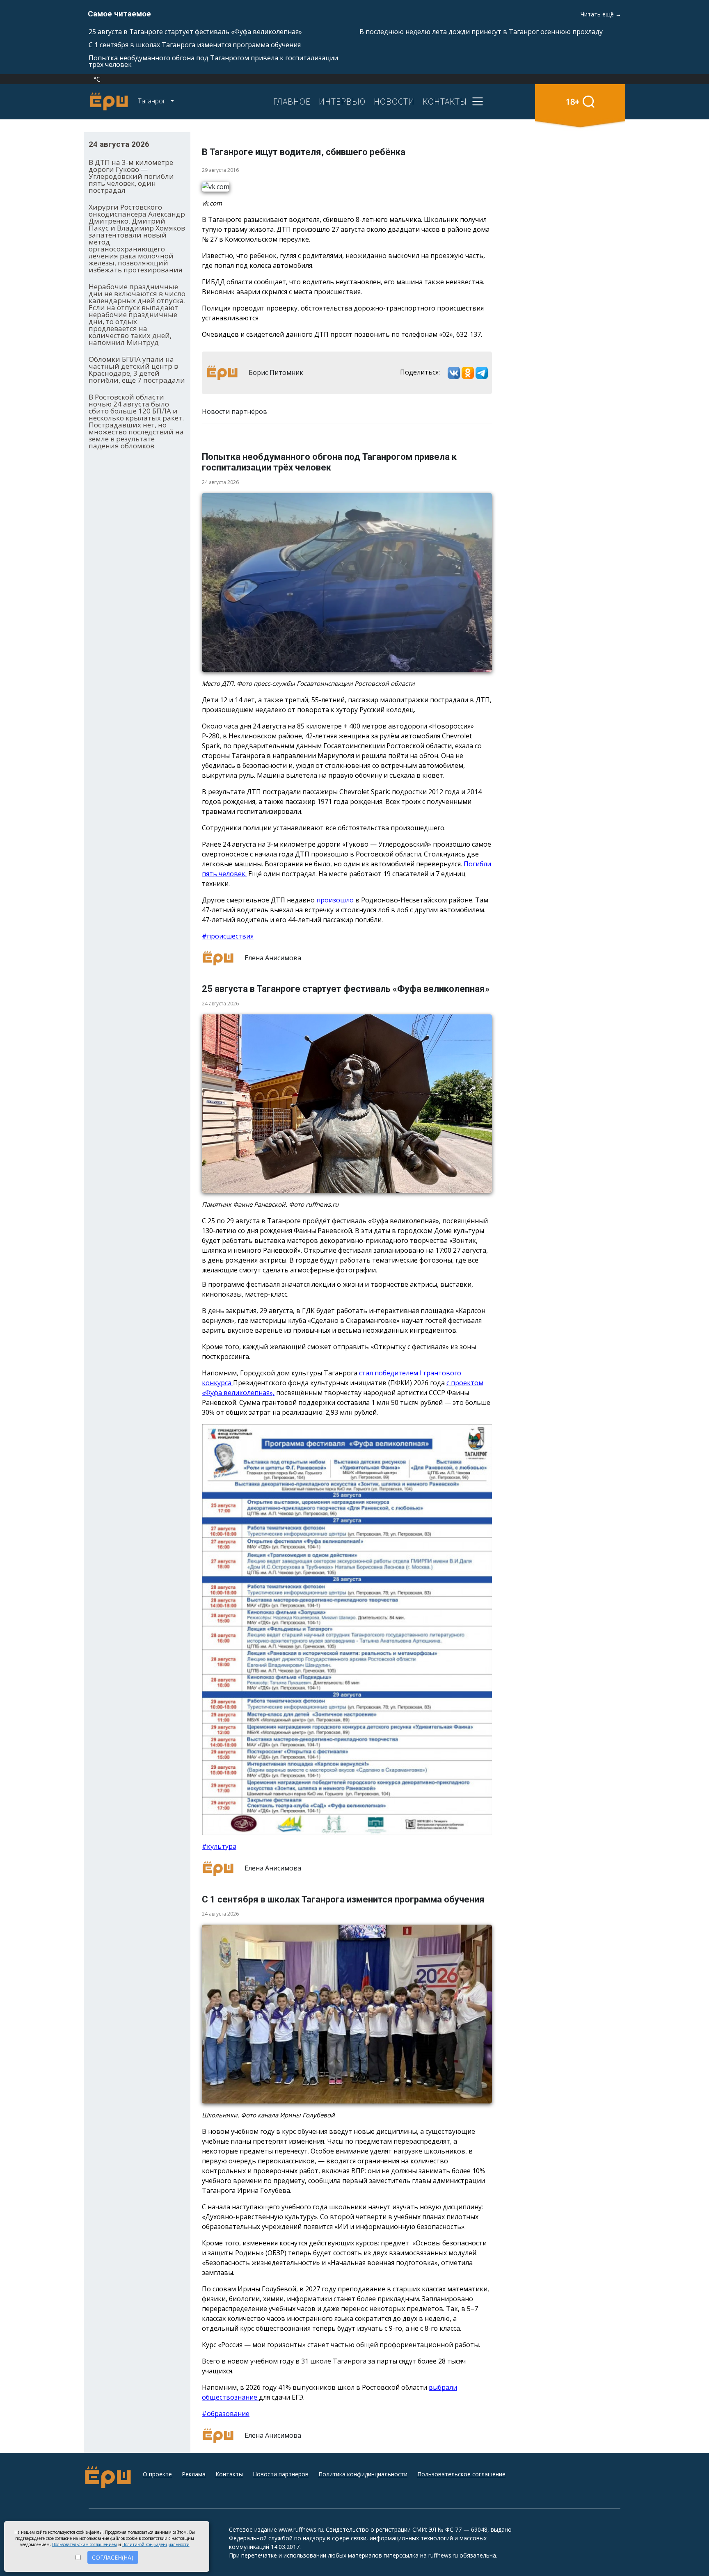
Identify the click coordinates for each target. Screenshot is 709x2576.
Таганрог (152, 101)
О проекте (157, 2474)
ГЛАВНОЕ (292, 101)
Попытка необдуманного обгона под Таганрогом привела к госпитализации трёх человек (213, 61)
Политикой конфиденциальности (156, 2544)
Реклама (194, 2474)
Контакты (229, 2474)
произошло (336, 900)
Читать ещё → (601, 14)
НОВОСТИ (394, 101)
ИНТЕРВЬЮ (342, 101)
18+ (573, 102)
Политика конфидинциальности (363, 2474)
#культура (219, 1846)
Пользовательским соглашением (85, 2544)
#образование (226, 2414)
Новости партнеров (281, 2474)
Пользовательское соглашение (461, 2474)
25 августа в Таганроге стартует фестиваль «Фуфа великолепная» (195, 32)
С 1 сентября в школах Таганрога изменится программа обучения (195, 45)
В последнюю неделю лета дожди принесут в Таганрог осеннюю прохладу (481, 32)
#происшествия (228, 936)
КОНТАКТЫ (445, 101)
